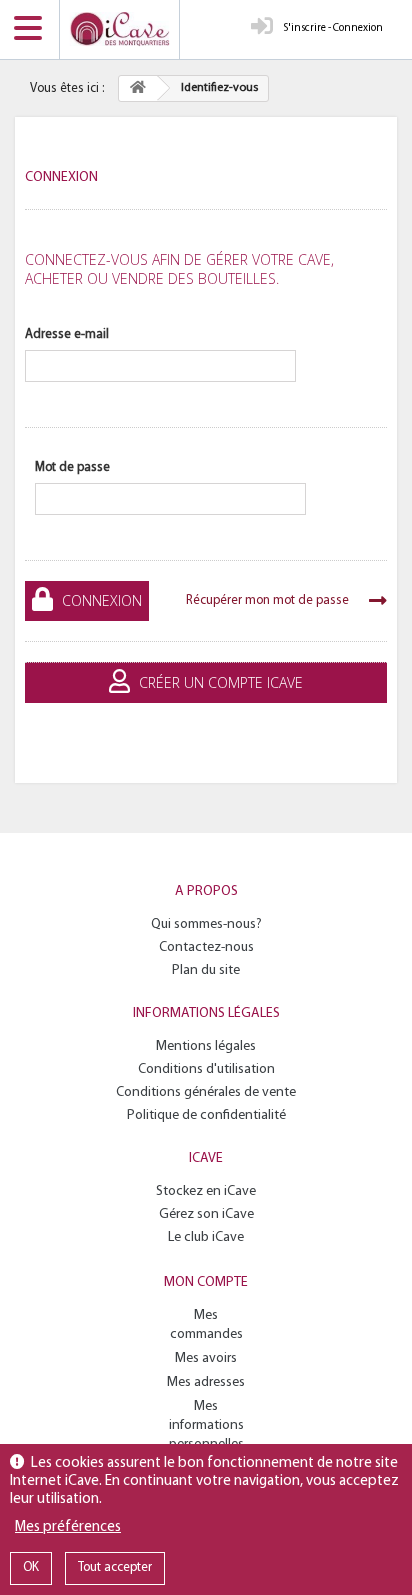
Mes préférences (68, 1527)
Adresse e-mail (67, 334)
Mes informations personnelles (206, 1425)
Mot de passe (72, 467)
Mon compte (206, 1282)
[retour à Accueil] (138, 88)
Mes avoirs (206, 1358)
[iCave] (119, 29)
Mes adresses (206, 1382)
